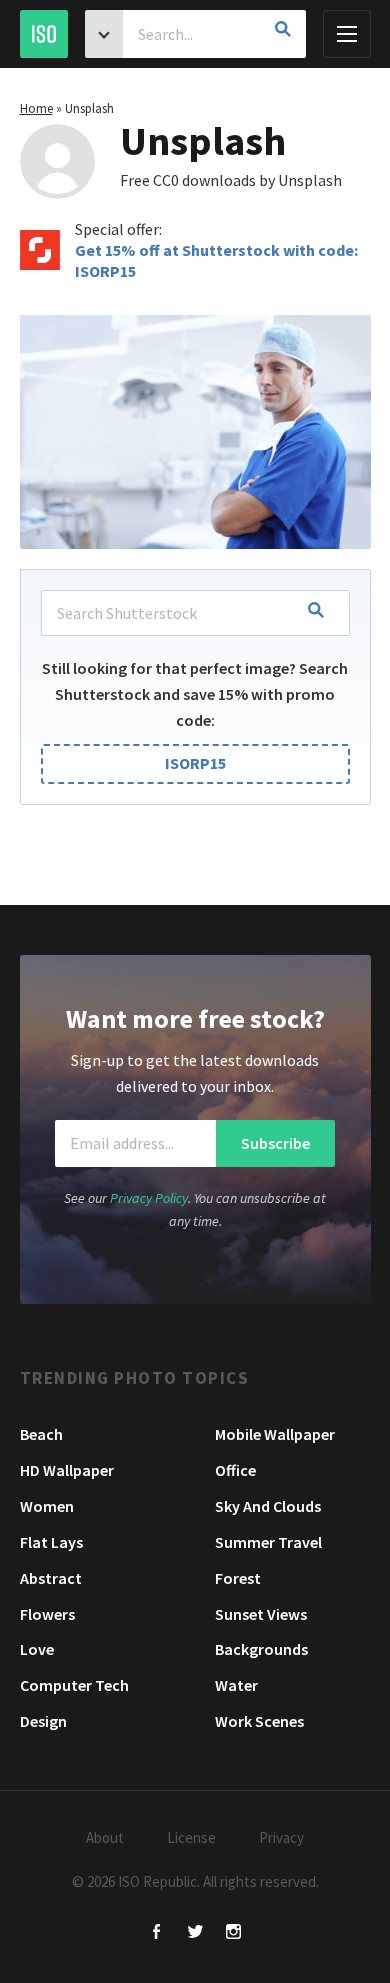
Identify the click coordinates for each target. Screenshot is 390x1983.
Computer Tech (74, 1685)
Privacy (281, 1837)
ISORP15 (195, 763)
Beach (41, 1434)
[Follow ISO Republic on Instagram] (233, 1933)
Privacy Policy (149, 1198)
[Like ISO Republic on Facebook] (157, 1933)
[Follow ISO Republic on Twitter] (195, 1933)
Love (37, 1649)
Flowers (47, 1614)
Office (235, 1470)
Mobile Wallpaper (275, 1434)
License (191, 1837)
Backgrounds (261, 1649)
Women (47, 1506)
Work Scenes (259, 1721)
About (105, 1837)
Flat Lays (51, 1542)
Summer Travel (268, 1542)
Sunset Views (261, 1614)
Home (36, 108)
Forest (238, 1578)
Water (236, 1685)
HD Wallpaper (67, 1470)
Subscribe (275, 1143)
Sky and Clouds (268, 1506)
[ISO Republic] (44, 34)
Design (43, 1721)
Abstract (51, 1578)
